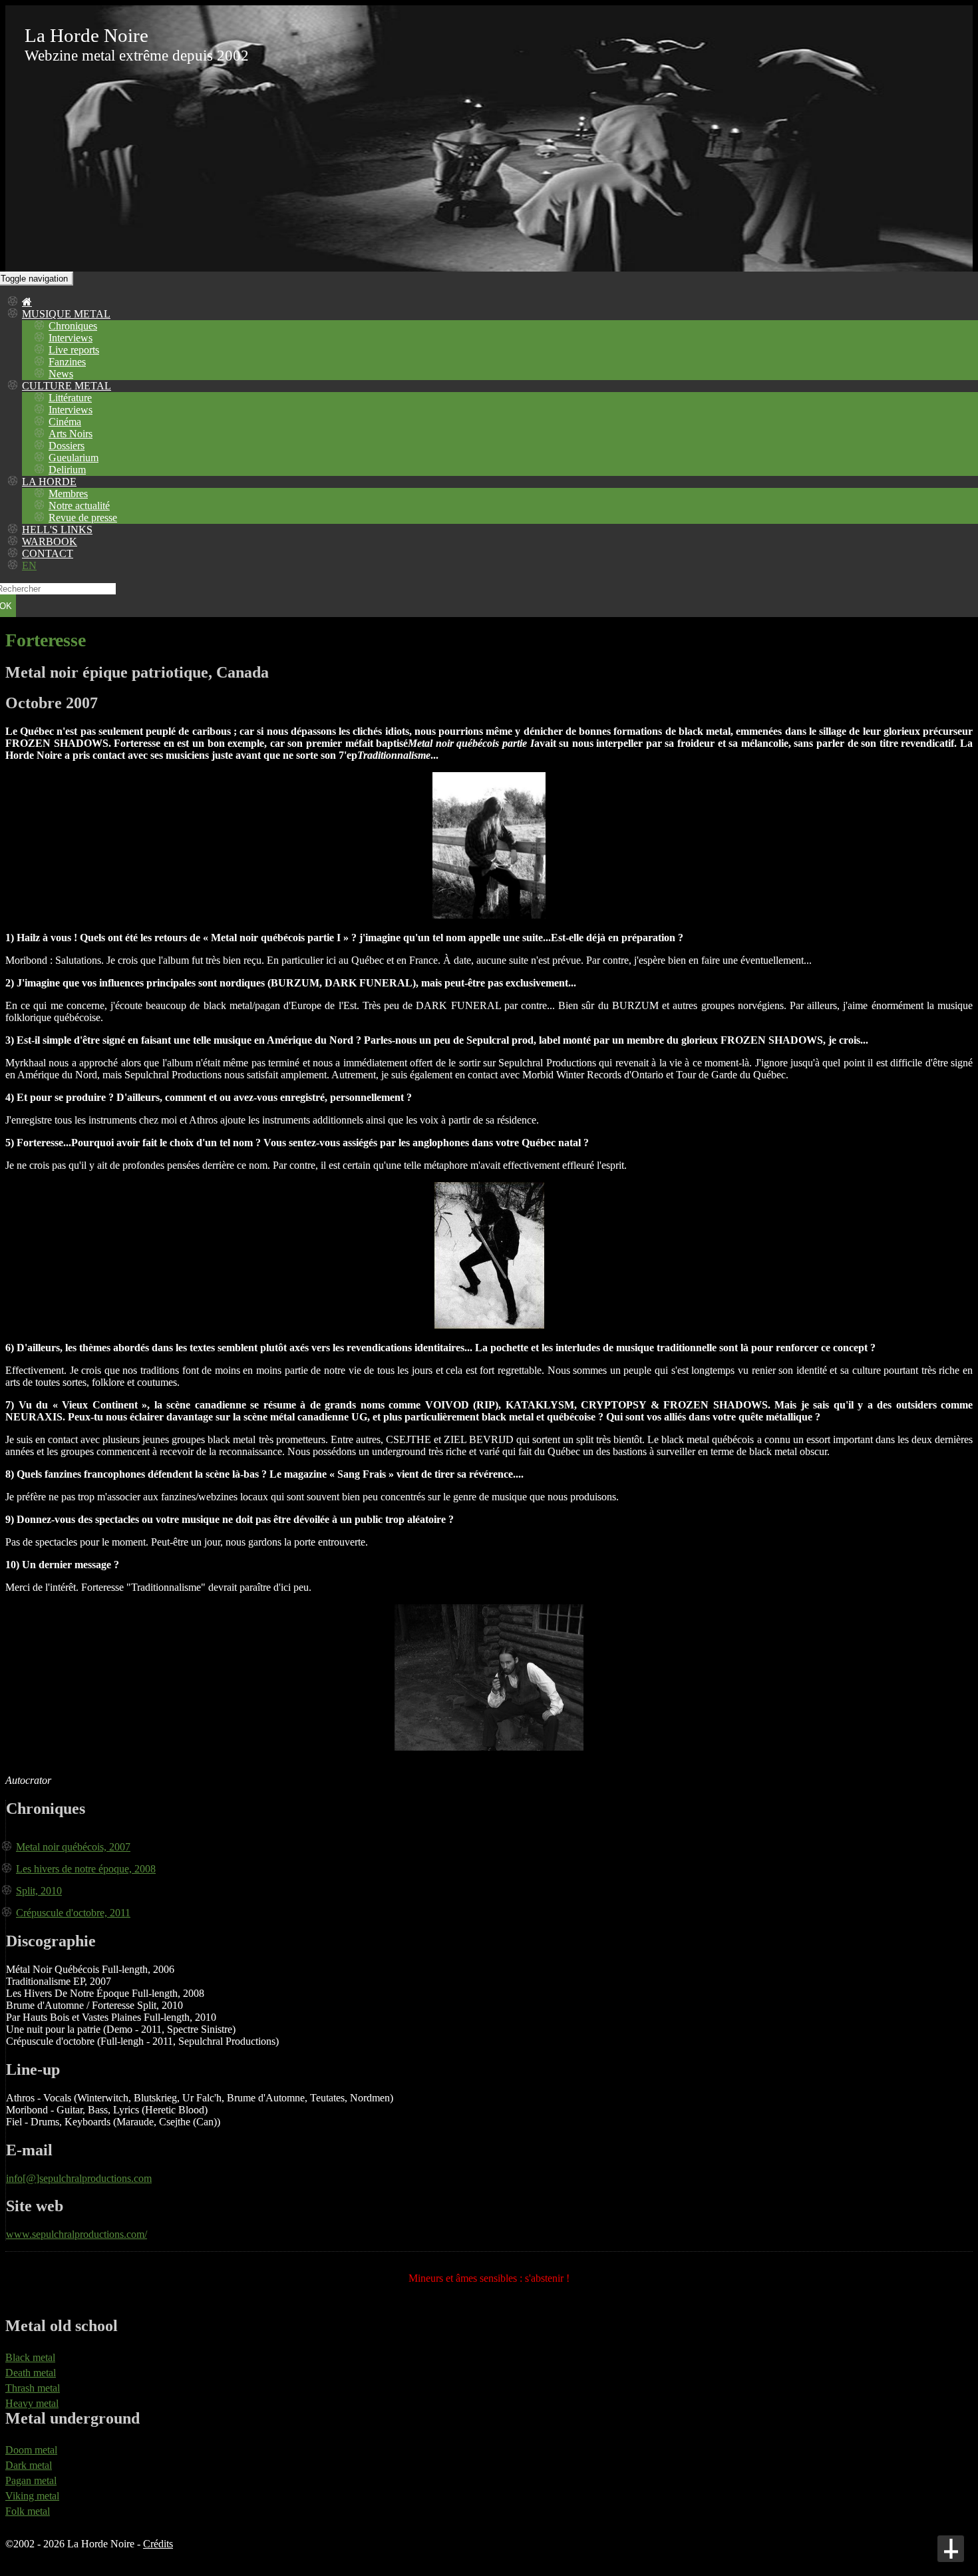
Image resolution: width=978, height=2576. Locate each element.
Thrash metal (33, 2388)
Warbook (50, 541)
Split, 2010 (39, 1891)
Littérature (70, 398)
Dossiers (67, 446)
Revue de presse (83, 518)
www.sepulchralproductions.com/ (77, 2234)
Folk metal (28, 2511)
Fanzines (67, 362)
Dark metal (29, 2465)
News (61, 374)
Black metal (30, 2357)
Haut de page (951, 2549)
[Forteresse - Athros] (489, 1747)
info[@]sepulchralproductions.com (79, 2178)
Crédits (158, 2544)
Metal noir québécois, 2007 (73, 1847)
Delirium (67, 470)
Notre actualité (79, 506)
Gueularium (74, 458)
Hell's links (57, 530)
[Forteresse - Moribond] (489, 915)
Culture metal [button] (67, 386)
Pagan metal (31, 2480)
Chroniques (73, 326)
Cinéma (65, 422)
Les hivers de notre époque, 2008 (86, 1869)
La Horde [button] (49, 482)
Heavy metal (32, 2403)
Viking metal (32, 2496)
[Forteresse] (489, 1325)
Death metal (31, 2373)
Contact (48, 553)
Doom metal (31, 2450)
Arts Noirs (71, 434)
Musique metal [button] (66, 314)
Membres (68, 494)
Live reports (74, 350)
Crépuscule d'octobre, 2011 (73, 1913)
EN (29, 565)
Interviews (71, 338)
